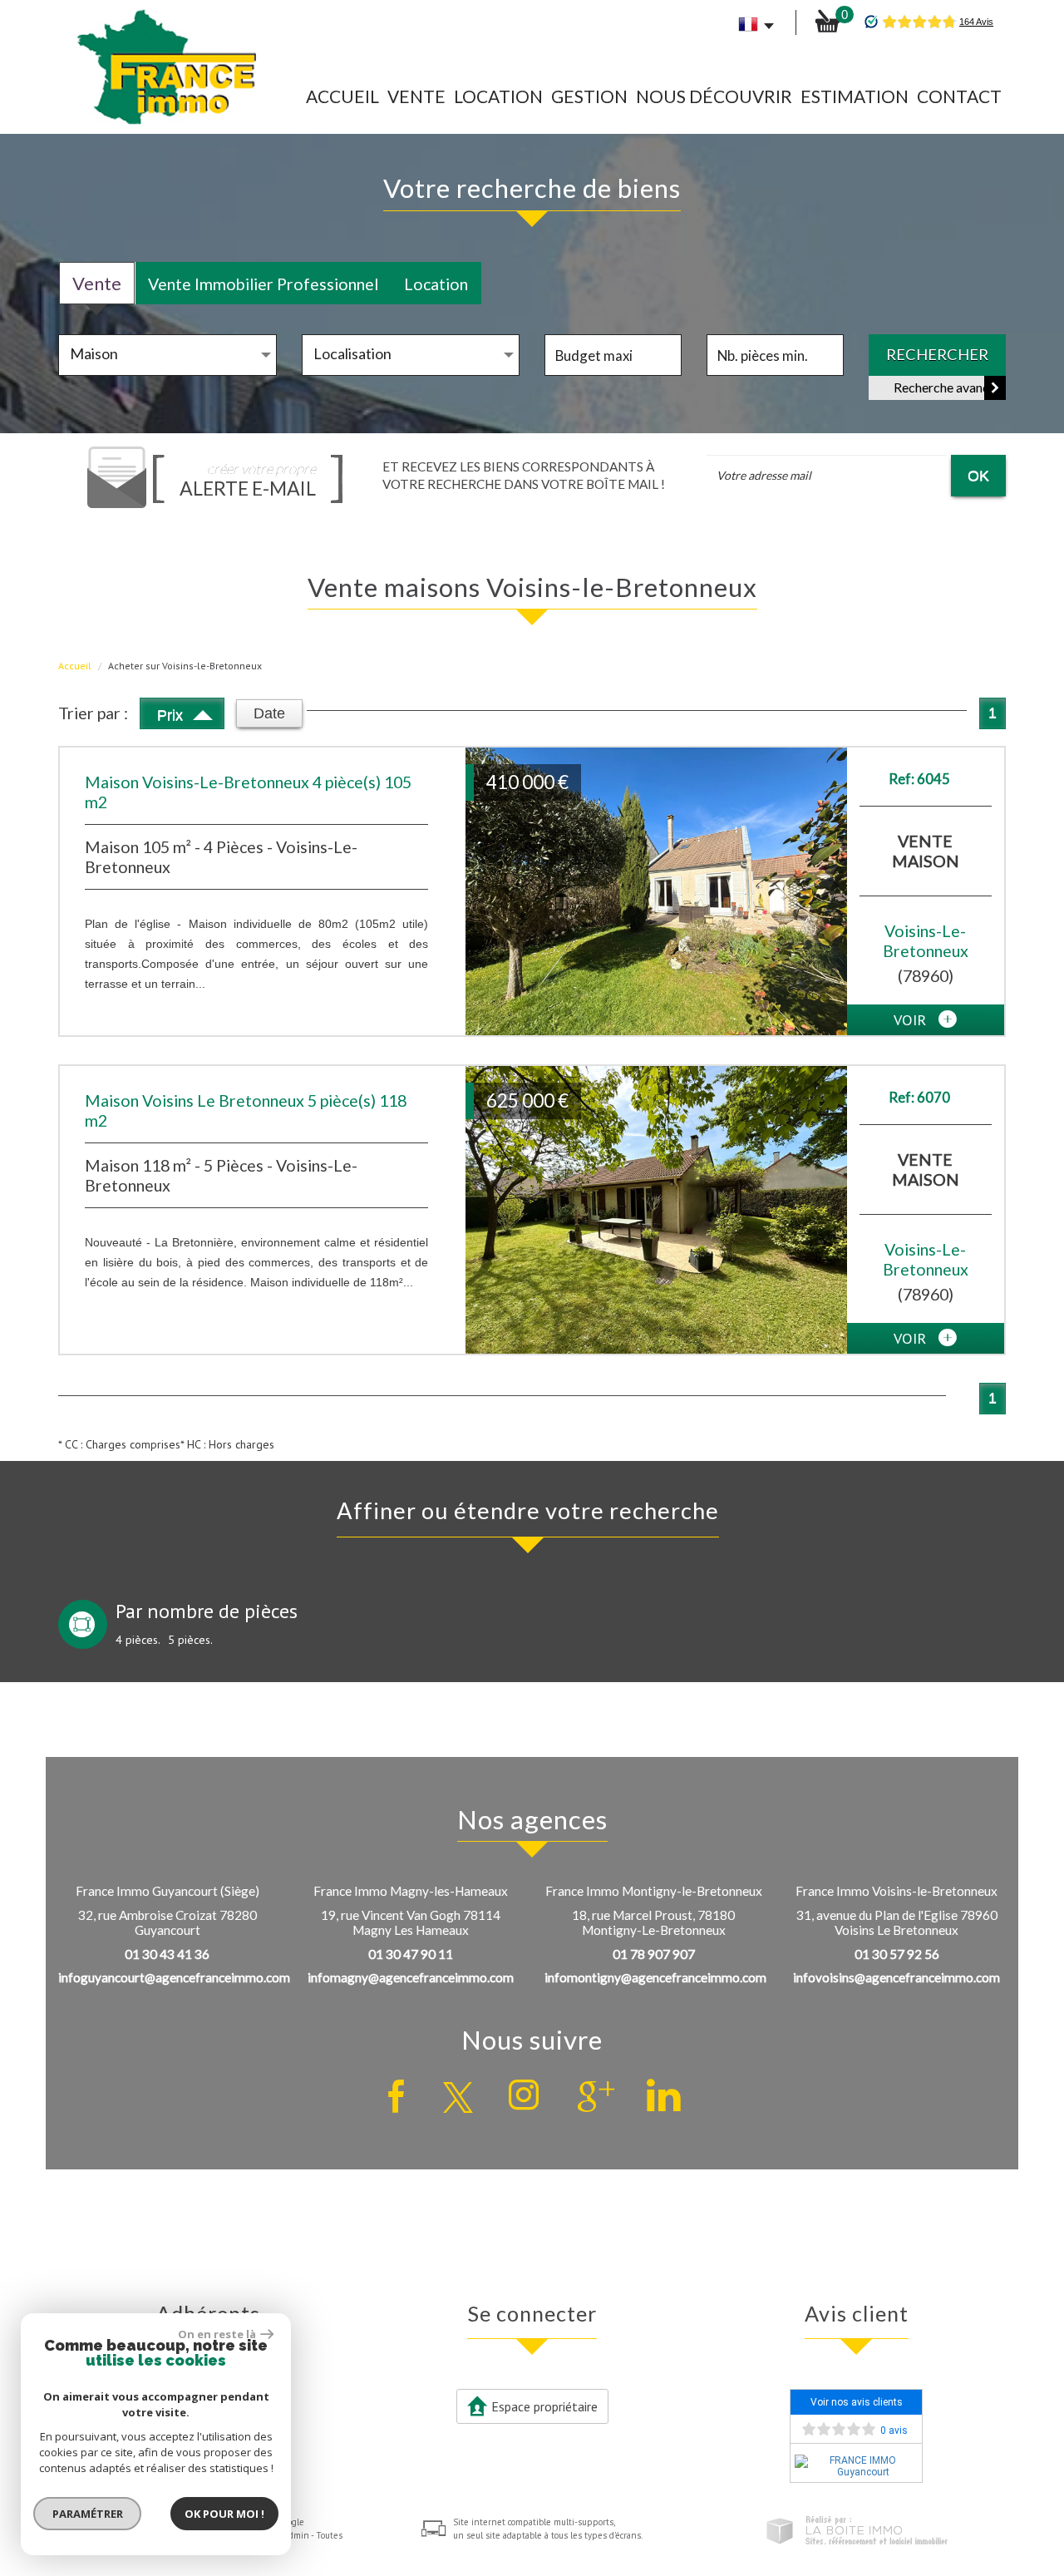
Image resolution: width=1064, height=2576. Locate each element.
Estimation (855, 96)
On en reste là (217, 2334)
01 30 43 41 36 (167, 1954)
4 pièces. (138, 1640)
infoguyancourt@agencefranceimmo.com (174, 1977)
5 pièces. (190, 1640)
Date (269, 713)
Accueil (342, 96)
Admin (296, 2535)
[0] (827, 21)
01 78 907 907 (654, 1954)
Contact (959, 96)
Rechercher (937, 354)
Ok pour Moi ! (224, 2514)
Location (498, 96)
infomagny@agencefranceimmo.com (411, 1977)
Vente (416, 96)
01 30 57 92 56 (897, 1954)
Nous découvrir (714, 96)
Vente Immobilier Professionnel (263, 284)
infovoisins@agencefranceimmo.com (897, 1977)
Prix (172, 715)
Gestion (589, 96)
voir (912, 1019)
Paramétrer (88, 2514)
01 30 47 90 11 (411, 1954)
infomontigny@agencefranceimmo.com (655, 1977)
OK (978, 475)
